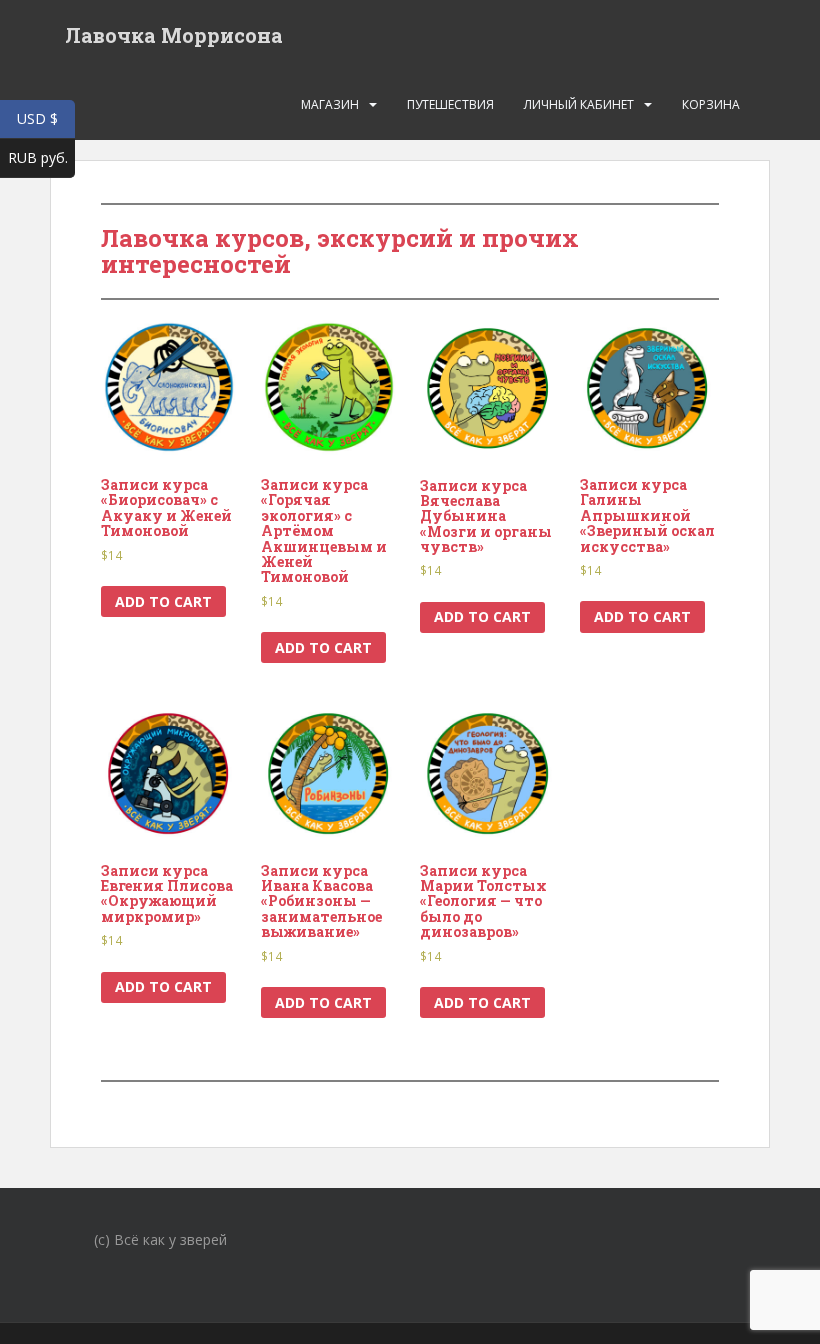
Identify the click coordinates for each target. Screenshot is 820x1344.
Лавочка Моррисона (174, 35)
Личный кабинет (579, 104)
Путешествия (450, 104)
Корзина (711, 104)
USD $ (46, 118)
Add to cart (163, 601)
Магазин (330, 104)
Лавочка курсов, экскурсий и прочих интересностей (340, 251)
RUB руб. (41, 157)
